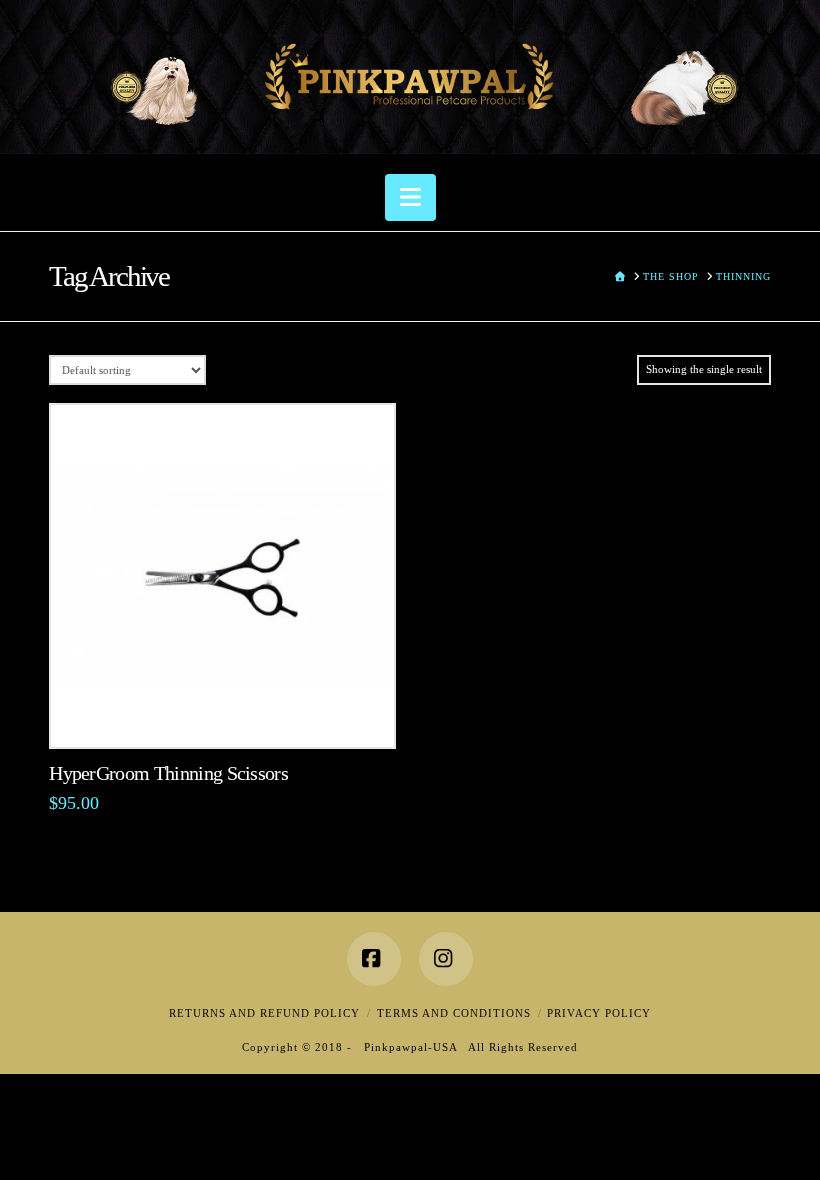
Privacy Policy (599, 1013)
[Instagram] (446, 959)
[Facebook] (374, 959)
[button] (410, 197)
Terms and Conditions (454, 1013)
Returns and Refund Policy (264, 1013)
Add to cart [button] (222, 711)
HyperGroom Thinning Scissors (168, 773)
